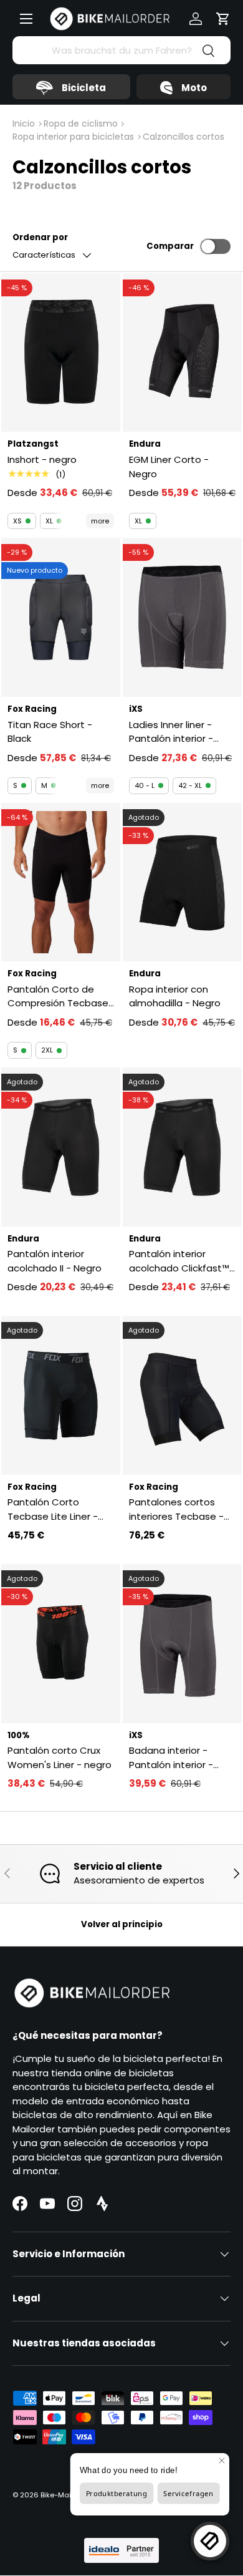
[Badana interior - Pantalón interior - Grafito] (182, 1644)
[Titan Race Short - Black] (61, 617)
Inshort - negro (42, 459)
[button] (223, 19)
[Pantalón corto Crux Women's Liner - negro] (61, 1644)
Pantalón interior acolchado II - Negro (55, 1261)
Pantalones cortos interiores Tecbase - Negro (176, 1509)
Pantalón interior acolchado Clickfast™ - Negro (179, 1261)
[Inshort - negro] (61, 353)
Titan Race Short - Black (50, 732)
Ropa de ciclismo (81, 124)
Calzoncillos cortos (183, 137)
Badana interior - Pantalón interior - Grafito (171, 1758)
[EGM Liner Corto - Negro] (182, 353)
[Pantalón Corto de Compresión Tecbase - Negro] (61, 882)
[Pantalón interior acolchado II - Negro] (61, 1147)
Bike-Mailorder (66, 2495)
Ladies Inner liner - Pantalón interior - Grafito (171, 732)
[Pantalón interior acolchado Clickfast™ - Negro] (182, 1147)
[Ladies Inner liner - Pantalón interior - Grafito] (182, 617)
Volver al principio (122, 1924)
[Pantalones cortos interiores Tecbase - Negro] (182, 1395)
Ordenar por (40, 237)
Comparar (170, 246)
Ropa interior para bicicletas (73, 137)
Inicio (24, 124)
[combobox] (121, 50)
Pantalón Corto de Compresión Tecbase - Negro (58, 997)
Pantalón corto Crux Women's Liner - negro (60, 1757)
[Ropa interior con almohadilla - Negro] (182, 882)
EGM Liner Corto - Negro (169, 467)
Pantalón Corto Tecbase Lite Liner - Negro (53, 1509)
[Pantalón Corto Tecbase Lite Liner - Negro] (61, 1395)
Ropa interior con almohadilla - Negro (175, 996)
